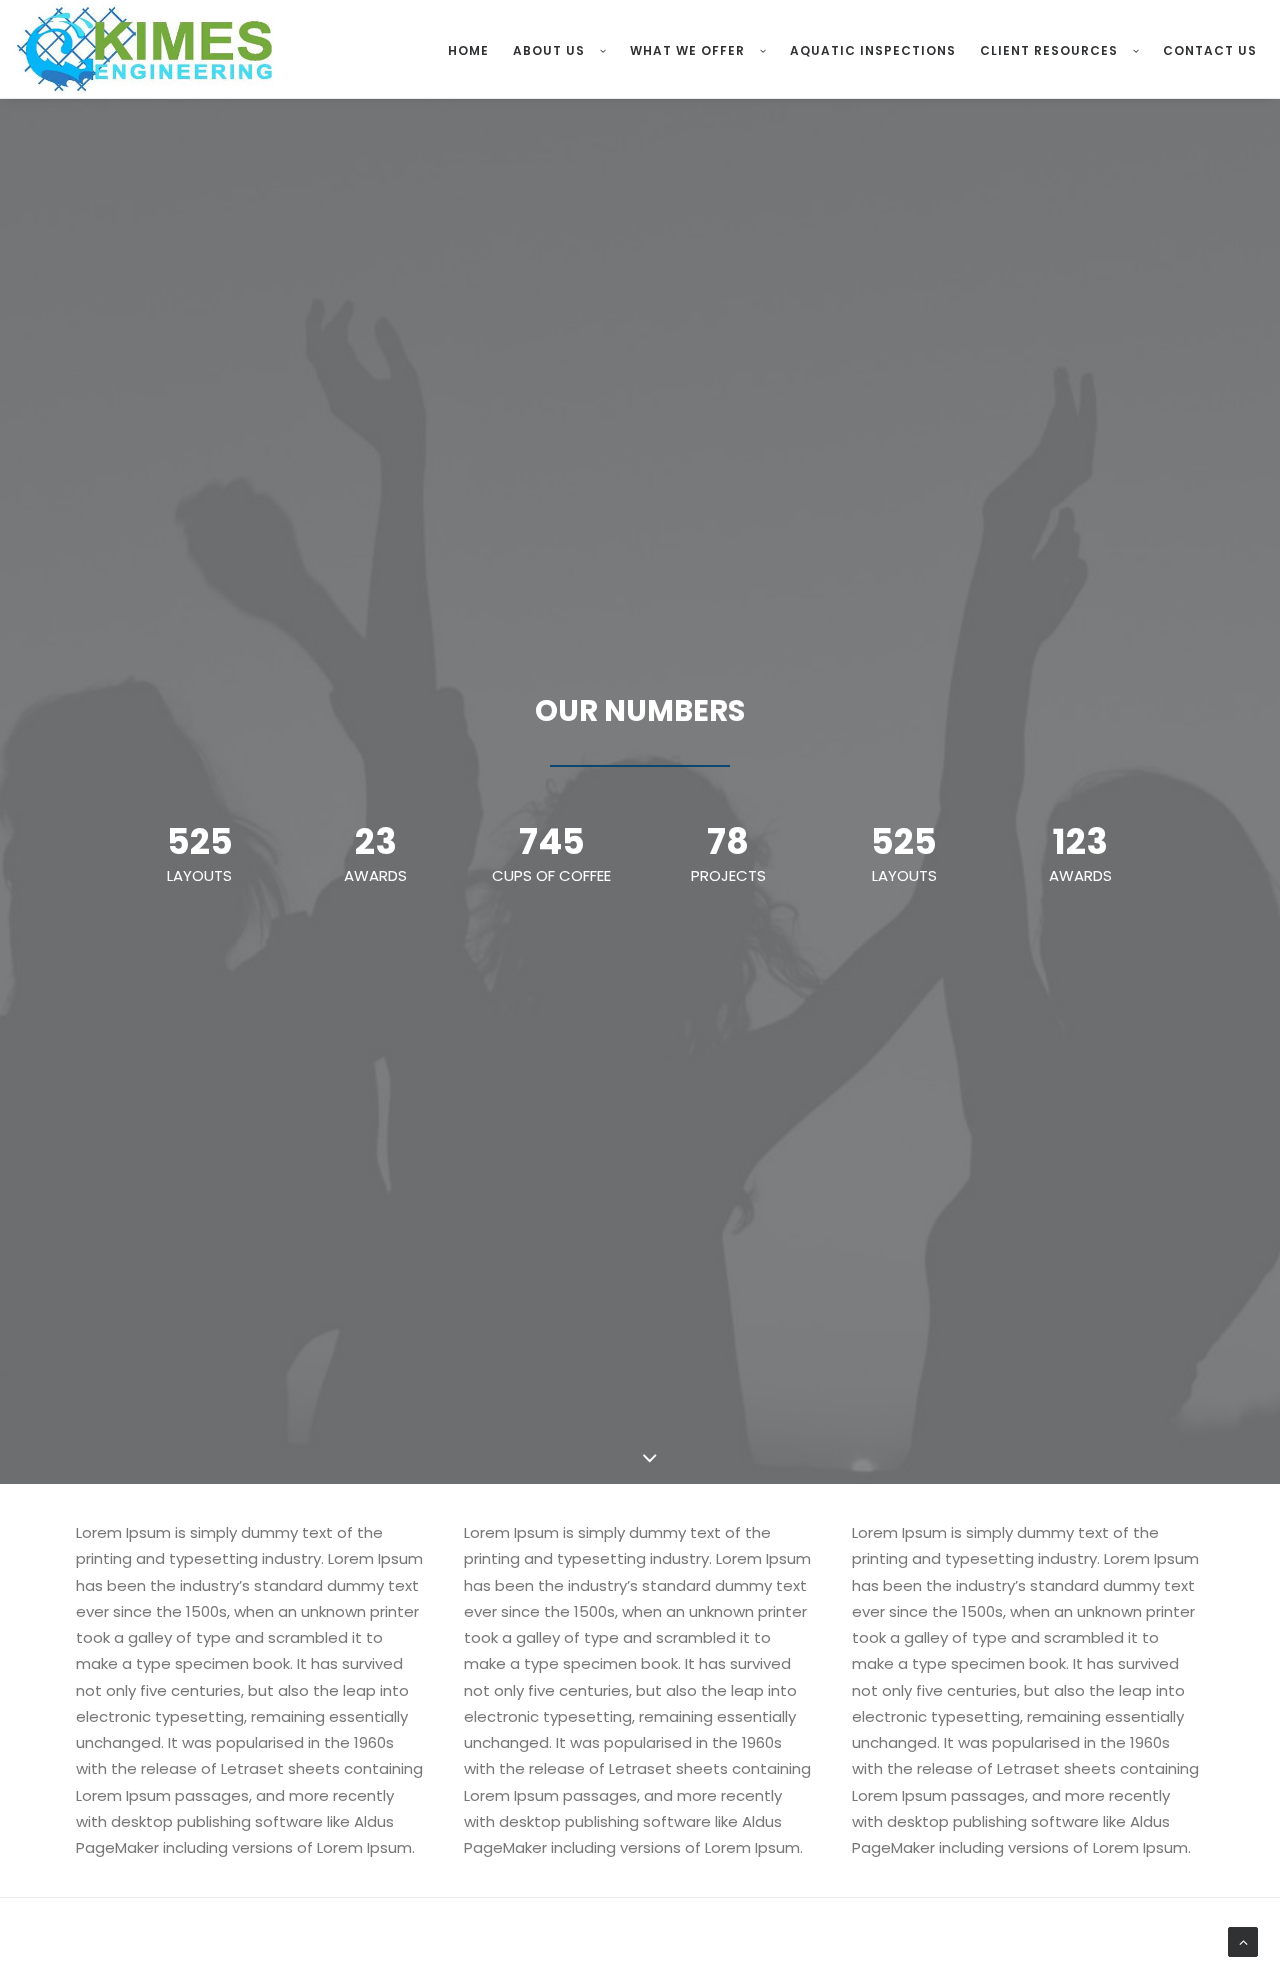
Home (468, 50)
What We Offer (687, 50)
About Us (549, 50)
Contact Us (1210, 50)
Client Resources (1049, 50)
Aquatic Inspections (873, 50)
